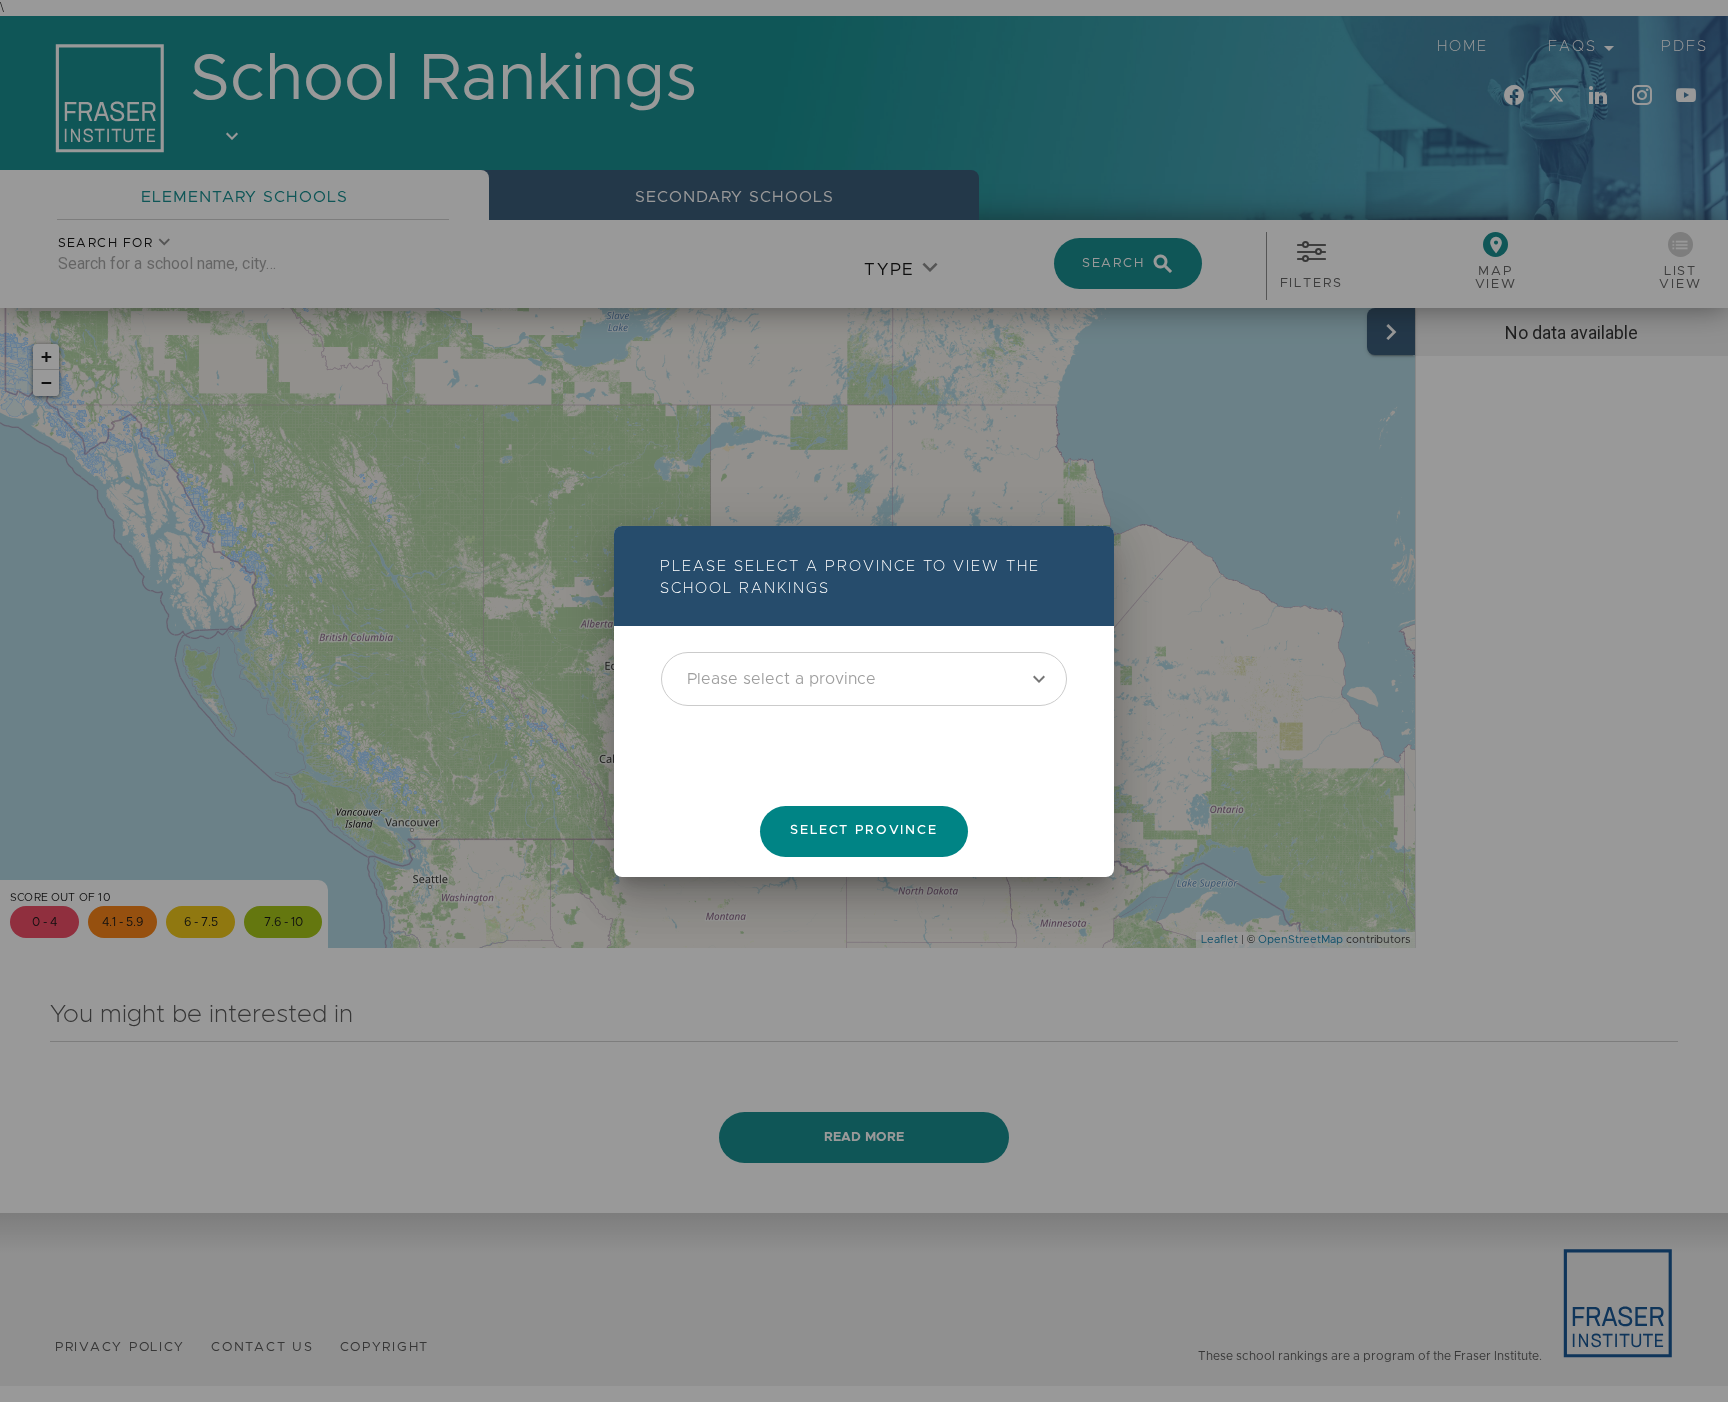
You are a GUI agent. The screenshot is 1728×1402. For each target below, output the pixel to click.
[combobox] (864, 678)
